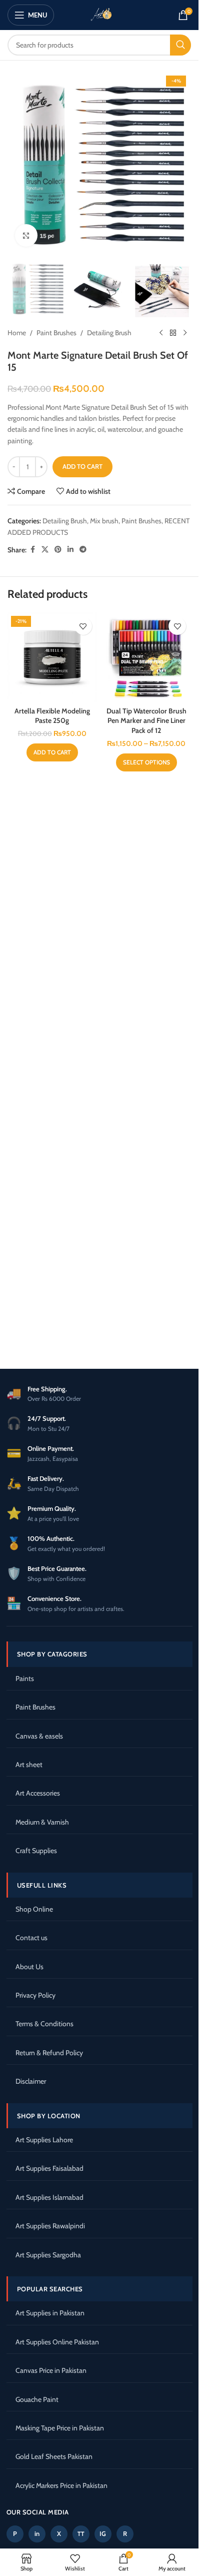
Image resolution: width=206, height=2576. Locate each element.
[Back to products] (173, 333)
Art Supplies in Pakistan (50, 2313)
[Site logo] (99, 14)
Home (17, 333)
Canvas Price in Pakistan (51, 2370)
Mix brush (104, 521)
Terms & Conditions (44, 2024)
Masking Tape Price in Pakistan (60, 2428)
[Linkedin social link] (70, 550)
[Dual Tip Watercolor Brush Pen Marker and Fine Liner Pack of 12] (147, 657)
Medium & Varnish (42, 1822)
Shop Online (34, 1909)
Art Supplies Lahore (44, 2140)
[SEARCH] (180, 45)
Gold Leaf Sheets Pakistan (54, 2456)
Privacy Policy (35, 1995)
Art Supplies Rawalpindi (50, 2226)
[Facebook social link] (32, 550)
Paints (25, 1678)
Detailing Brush (109, 333)
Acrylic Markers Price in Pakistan (61, 2485)
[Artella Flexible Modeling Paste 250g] (52, 657)
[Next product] (185, 333)
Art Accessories (38, 1793)
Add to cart (82, 466)
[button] (52, 752)
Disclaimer (31, 2081)
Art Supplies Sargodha (48, 2255)
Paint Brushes (56, 333)
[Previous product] (161, 333)
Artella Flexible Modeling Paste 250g (52, 716)
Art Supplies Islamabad (49, 2197)
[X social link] (45, 550)
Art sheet (29, 1765)
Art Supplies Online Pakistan (57, 2342)
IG (103, 2533)
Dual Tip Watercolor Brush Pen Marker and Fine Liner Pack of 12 (146, 721)
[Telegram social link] (83, 550)
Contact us (31, 1938)
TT (81, 2534)
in (37, 2533)
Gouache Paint (37, 2399)
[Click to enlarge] (26, 235)
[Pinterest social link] (58, 550)
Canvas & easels (39, 1736)
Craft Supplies (36, 1851)
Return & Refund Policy (49, 2053)
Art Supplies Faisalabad (49, 2168)
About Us (29, 1967)
